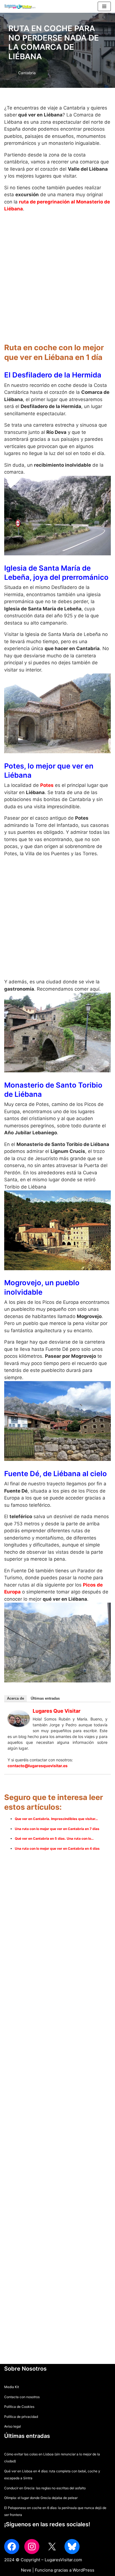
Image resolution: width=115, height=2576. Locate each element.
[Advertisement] (57, 274)
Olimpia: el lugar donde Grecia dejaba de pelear (41, 2498)
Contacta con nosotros (22, 2397)
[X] (52, 2547)
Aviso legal (13, 2426)
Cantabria (27, 73)
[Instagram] (32, 2547)
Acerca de (15, 1698)
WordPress (83, 2570)
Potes (47, 785)
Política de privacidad (21, 2417)
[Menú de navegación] (104, 6)
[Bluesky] (72, 2547)
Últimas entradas (45, 1698)
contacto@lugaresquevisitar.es (38, 1766)
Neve (26, 2570)
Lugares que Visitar (57, 1711)
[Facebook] (12, 2547)
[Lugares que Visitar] (19, 1725)
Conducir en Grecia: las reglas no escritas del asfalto (45, 2488)
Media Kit (12, 2387)
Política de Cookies (19, 2407)
